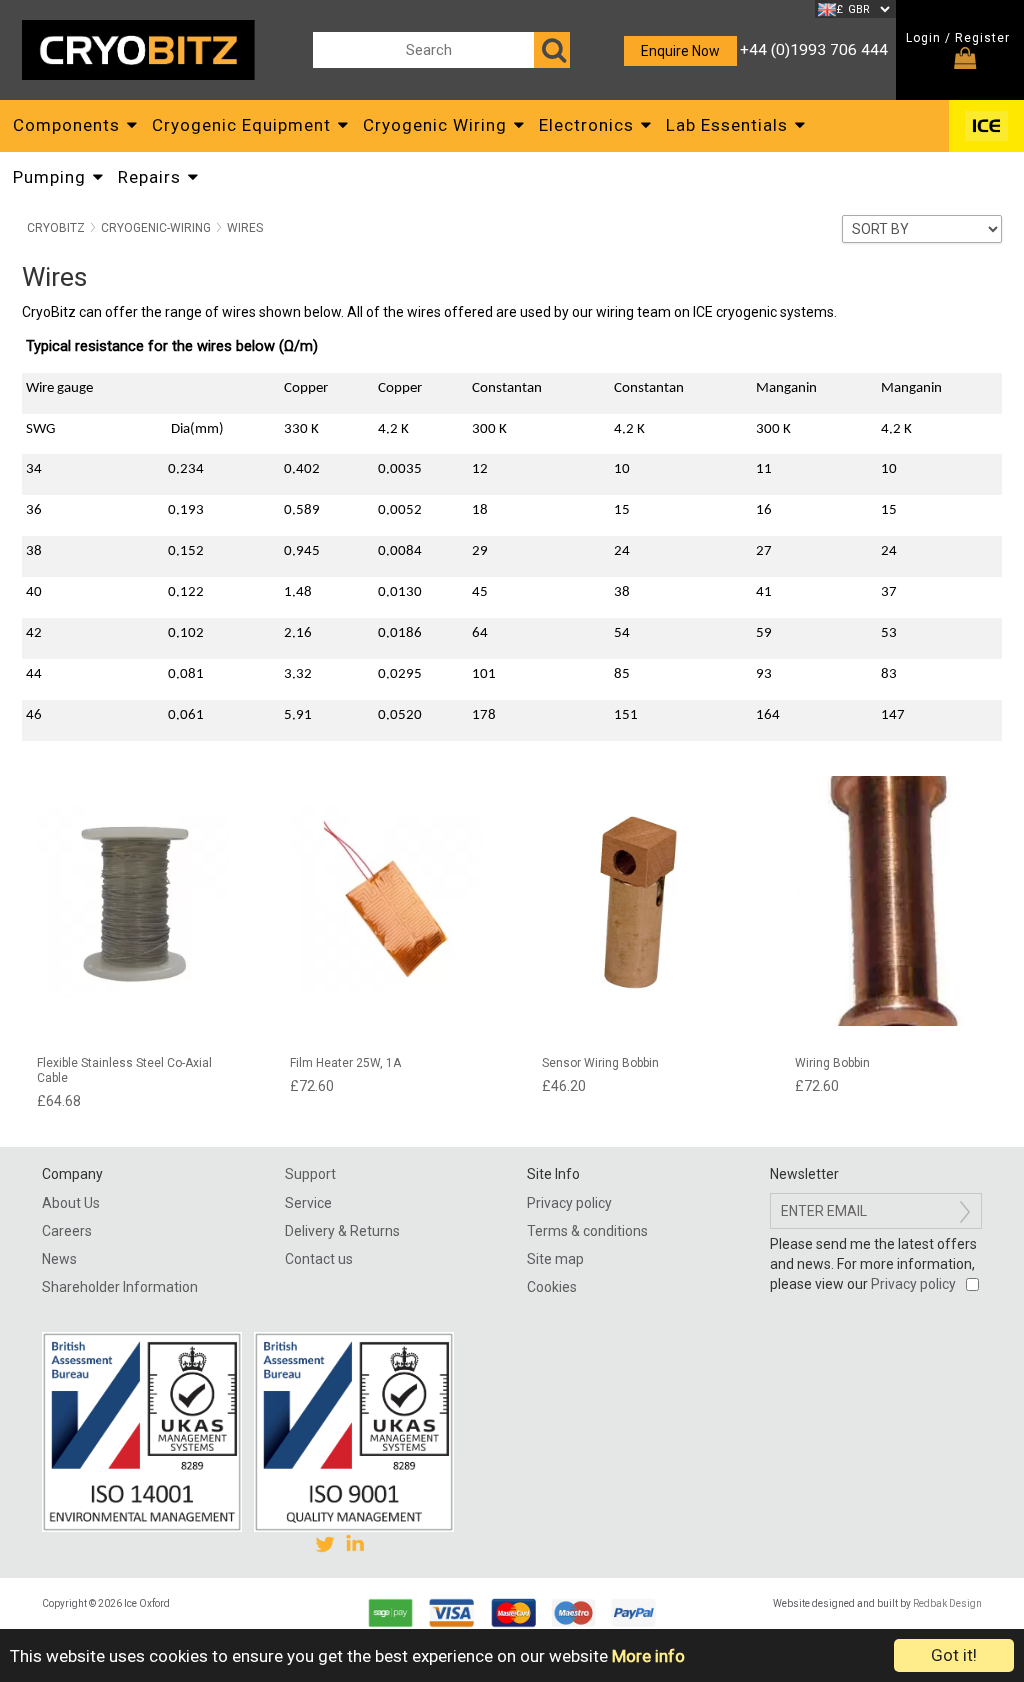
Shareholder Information (120, 1287)
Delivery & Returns (342, 1231)
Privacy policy (569, 1203)
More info (648, 1656)
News (59, 1259)
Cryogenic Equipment (241, 125)
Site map (555, 1259)
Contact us (319, 1259)
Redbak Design (947, 1603)
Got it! (954, 1655)
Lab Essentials (727, 125)
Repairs (149, 177)
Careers (67, 1231)
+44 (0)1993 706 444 (814, 50)
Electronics (586, 125)
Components (66, 125)
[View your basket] (965, 61)
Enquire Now (680, 51)
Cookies (552, 1287)
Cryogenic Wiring (435, 125)
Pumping (49, 177)
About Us (71, 1203)
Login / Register (958, 38)
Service (308, 1203)
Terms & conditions (587, 1231)
